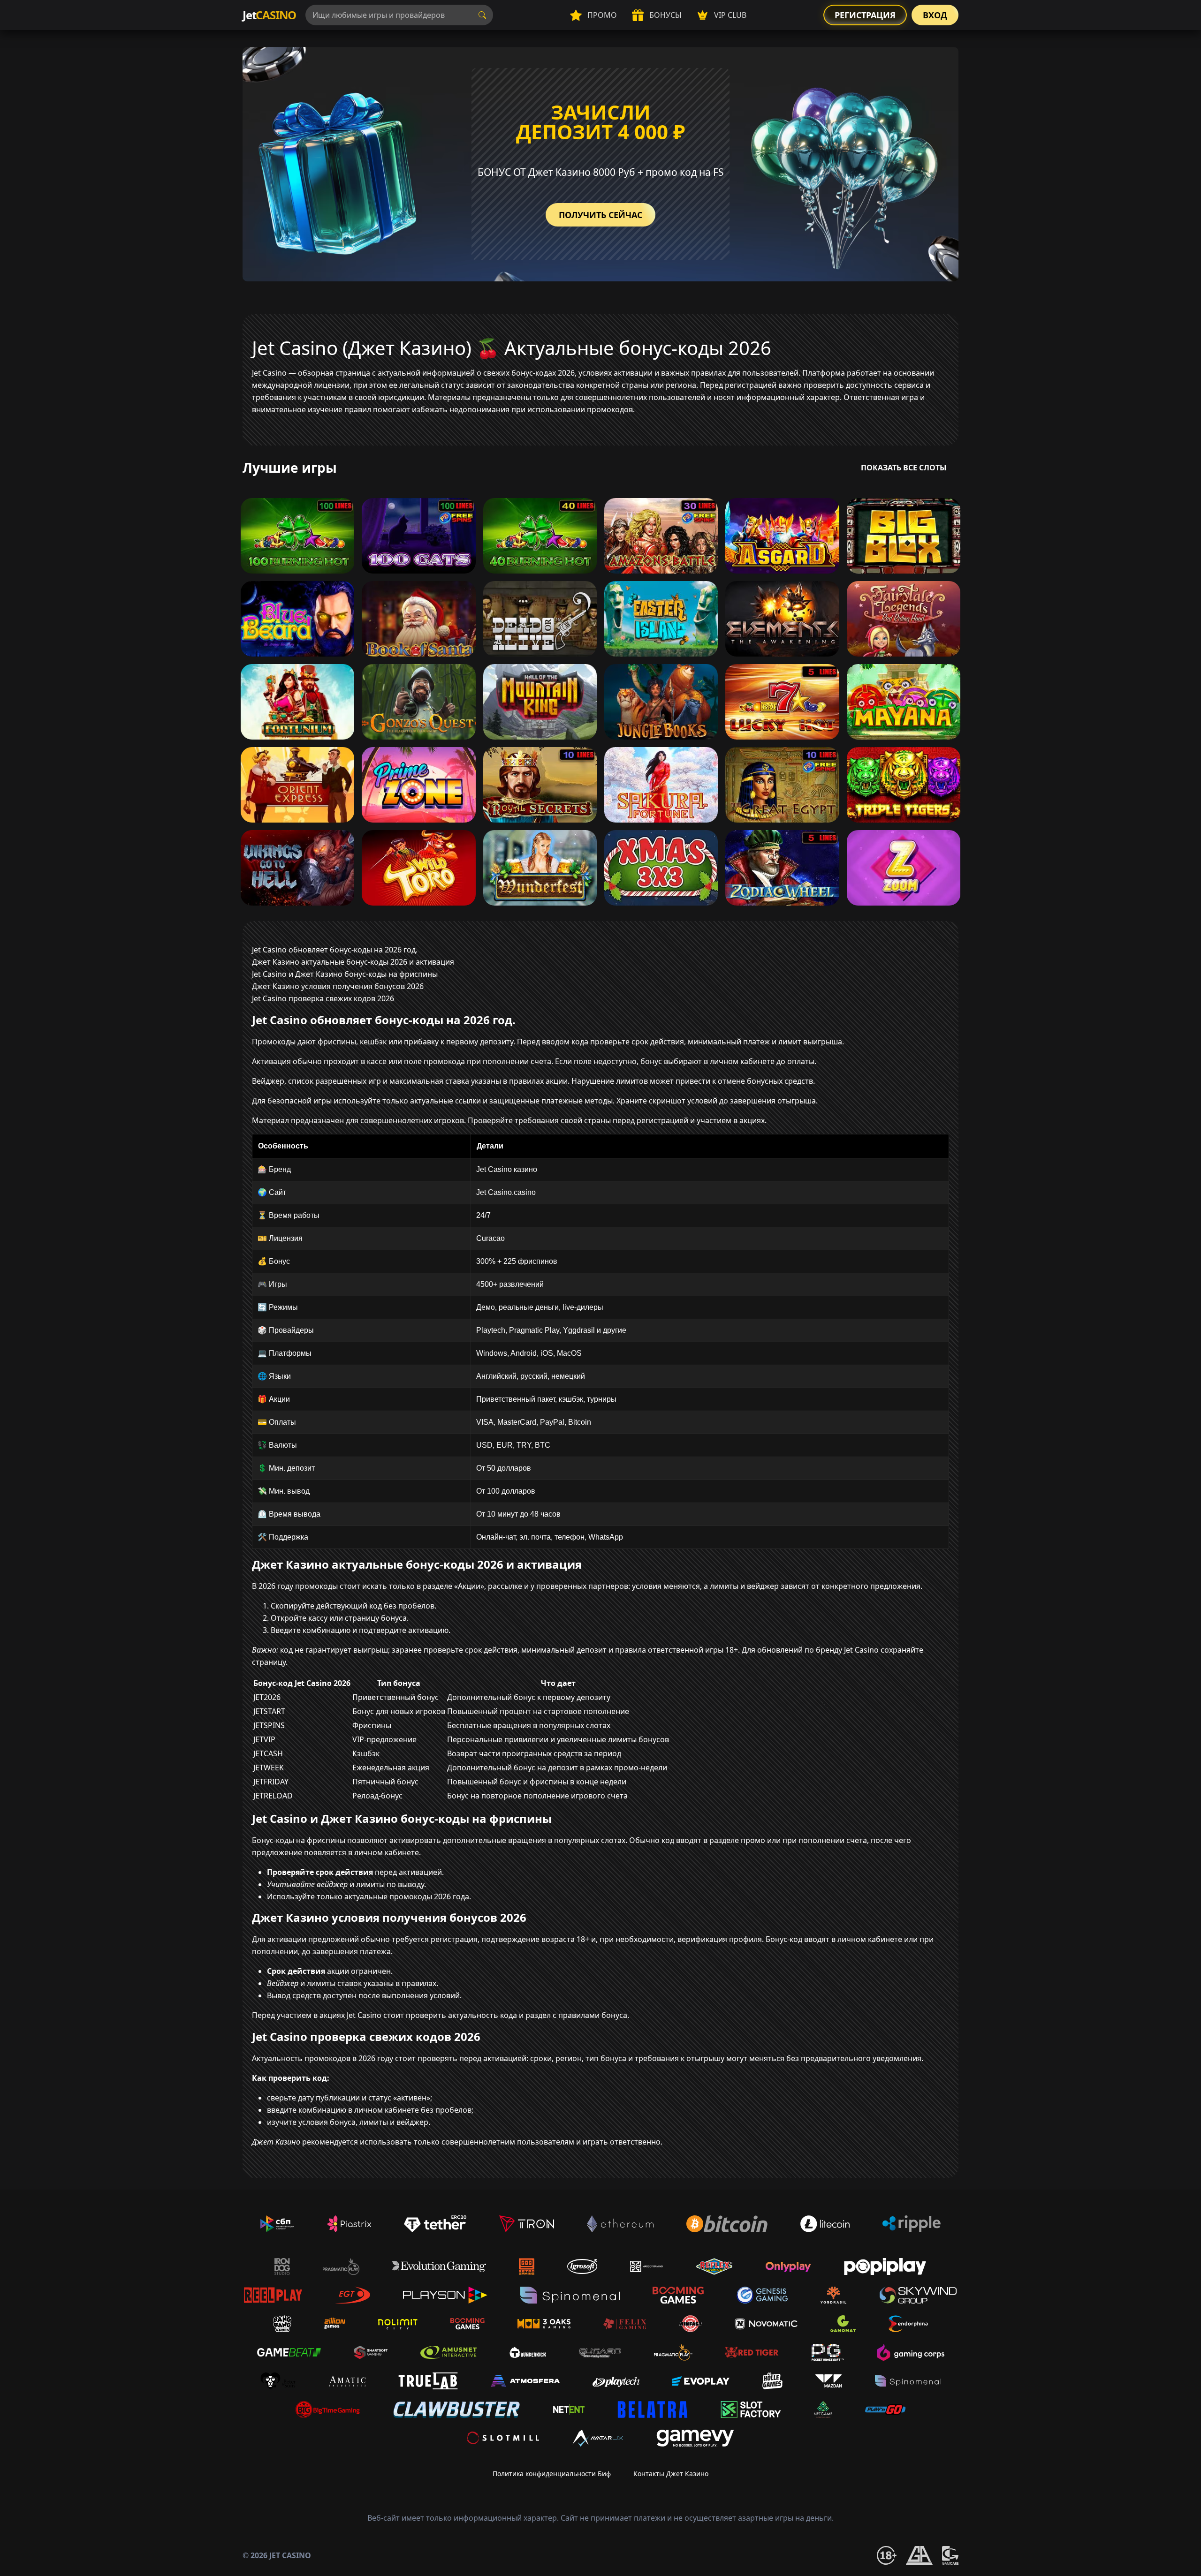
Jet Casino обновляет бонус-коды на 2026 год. (335, 950)
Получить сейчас (600, 215)
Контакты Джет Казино (671, 2474)
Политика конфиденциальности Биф (552, 2474)
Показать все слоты (904, 468)
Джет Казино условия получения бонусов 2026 (338, 986)
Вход (935, 15)
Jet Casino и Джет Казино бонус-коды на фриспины (345, 974)
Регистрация (865, 15)
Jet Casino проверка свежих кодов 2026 (323, 998)
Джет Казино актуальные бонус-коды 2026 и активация (353, 962)
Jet (269, 15)
